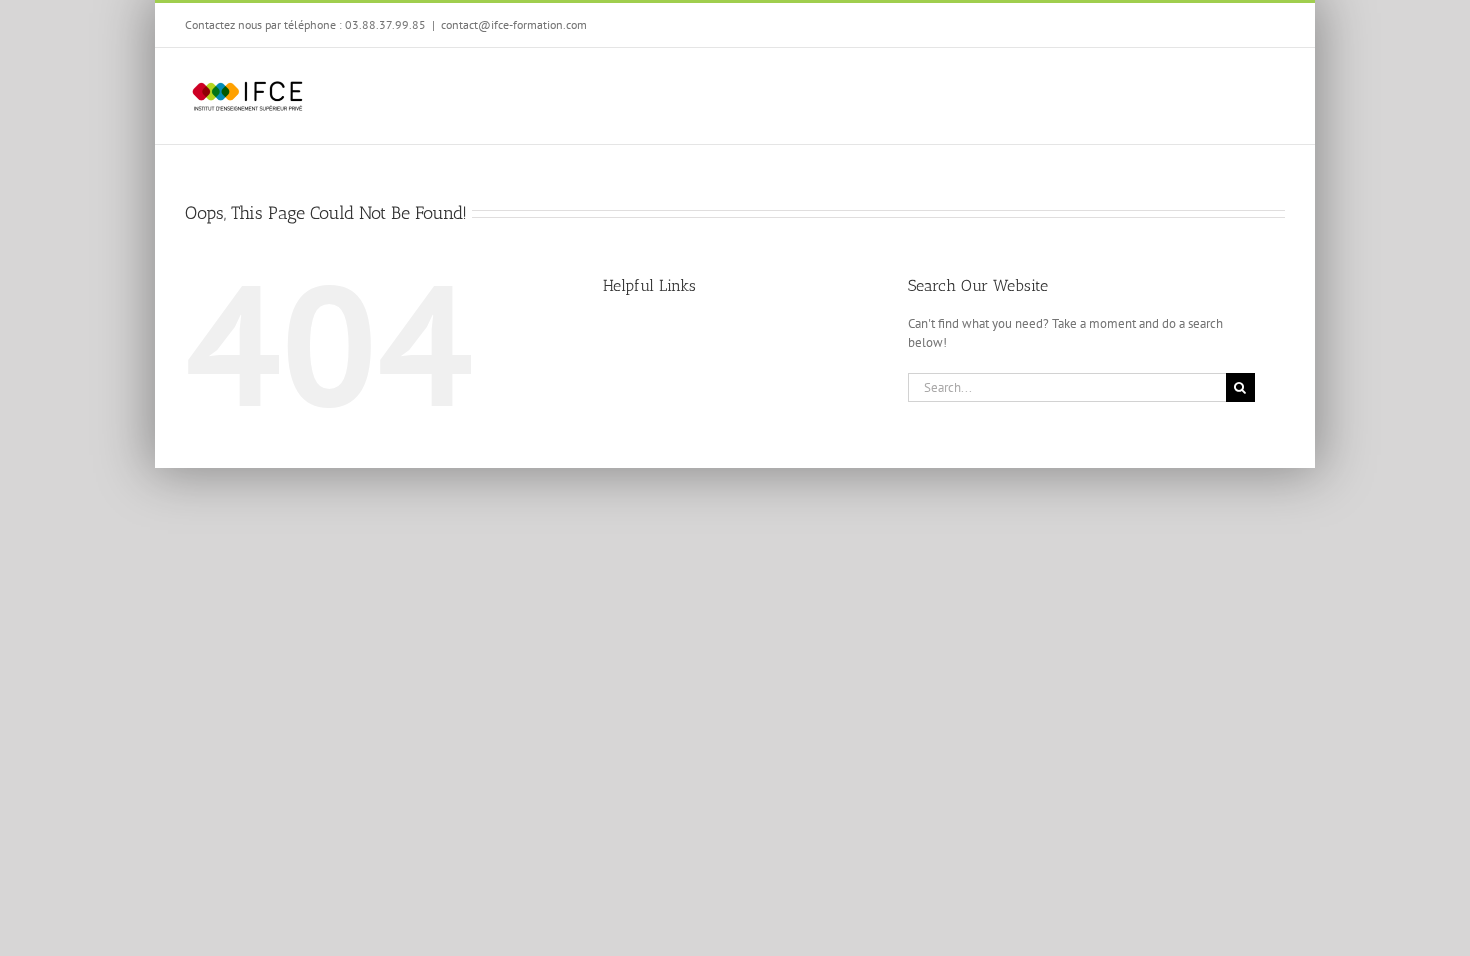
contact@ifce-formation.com (514, 24)
